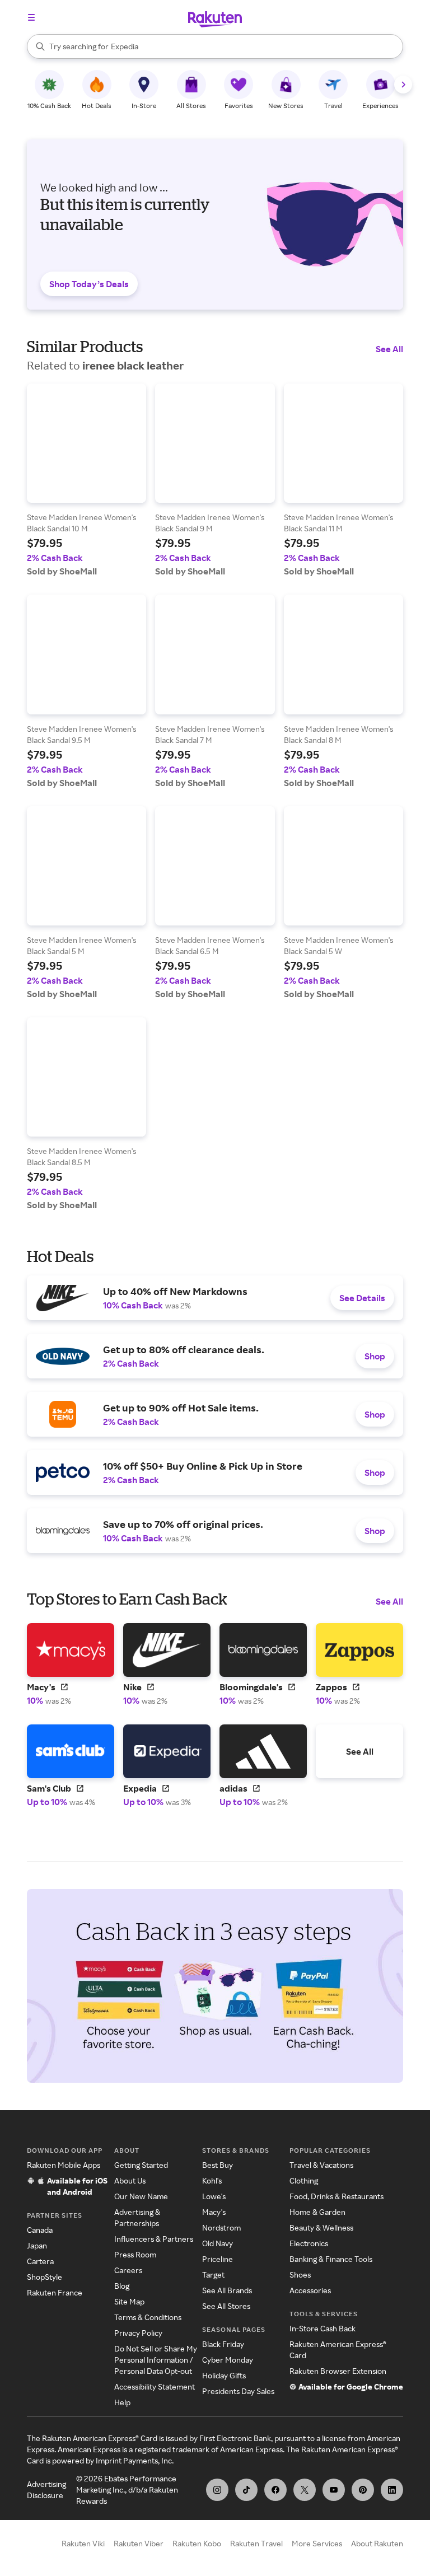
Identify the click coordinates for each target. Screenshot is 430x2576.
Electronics (309, 2243)
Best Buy (218, 2165)
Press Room (135, 2254)
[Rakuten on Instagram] (217, 2490)
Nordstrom (221, 2227)
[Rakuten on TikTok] (246, 2490)
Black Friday (223, 2344)
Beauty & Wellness (321, 2227)
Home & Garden (317, 2212)
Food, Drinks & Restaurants (336, 2196)
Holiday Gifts (224, 2375)
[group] (87, 480)
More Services (317, 2543)
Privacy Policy (138, 2333)
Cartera (40, 2261)
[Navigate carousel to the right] (403, 85)
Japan (37, 2245)
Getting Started (141, 2165)
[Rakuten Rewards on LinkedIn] (392, 2490)
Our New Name (141, 2196)
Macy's (214, 2212)
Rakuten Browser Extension (338, 2371)
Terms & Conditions (148, 2317)
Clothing (304, 2180)
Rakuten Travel (256, 2543)
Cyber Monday (228, 2360)
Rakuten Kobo (197, 2543)
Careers (128, 2270)
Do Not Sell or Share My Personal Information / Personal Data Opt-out (156, 2360)
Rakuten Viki (83, 2543)
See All (389, 349)
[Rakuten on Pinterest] (363, 2490)
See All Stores (226, 2306)
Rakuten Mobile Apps (64, 2165)
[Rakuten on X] (305, 2490)
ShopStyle (45, 2277)
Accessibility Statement (155, 2386)
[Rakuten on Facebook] (275, 2490)
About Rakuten (377, 2543)
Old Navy (218, 2243)
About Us (130, 2180)
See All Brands (227, 2290)
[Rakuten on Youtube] (334, 2490)
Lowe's (214, 2196)
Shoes (300, 2275)
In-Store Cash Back (322, 2328)
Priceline (218, 2259)
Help (122, 2402)
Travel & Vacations (321, 2165)
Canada (40, 2230)
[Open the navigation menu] (31, 17)
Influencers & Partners (154, 2239)
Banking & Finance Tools (331, 2259)
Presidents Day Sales (238, 2391)
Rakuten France (55, 2292)
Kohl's (212, 2180)
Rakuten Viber (139, 2543)
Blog (122, 2286)
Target (213, 2275)
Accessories (310, 2290)
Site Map (129, 2301)
